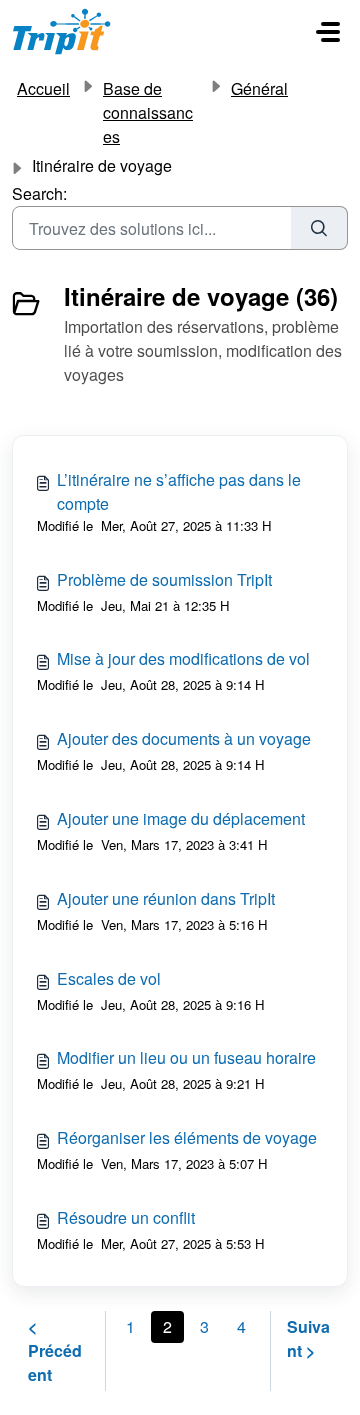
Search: (39, 193)
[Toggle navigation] (328, 32)
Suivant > (308, 1338)
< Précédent (55, 1350)
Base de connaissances (148, 112)
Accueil (43, 88)
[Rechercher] (319, 228)
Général (259, 88)
